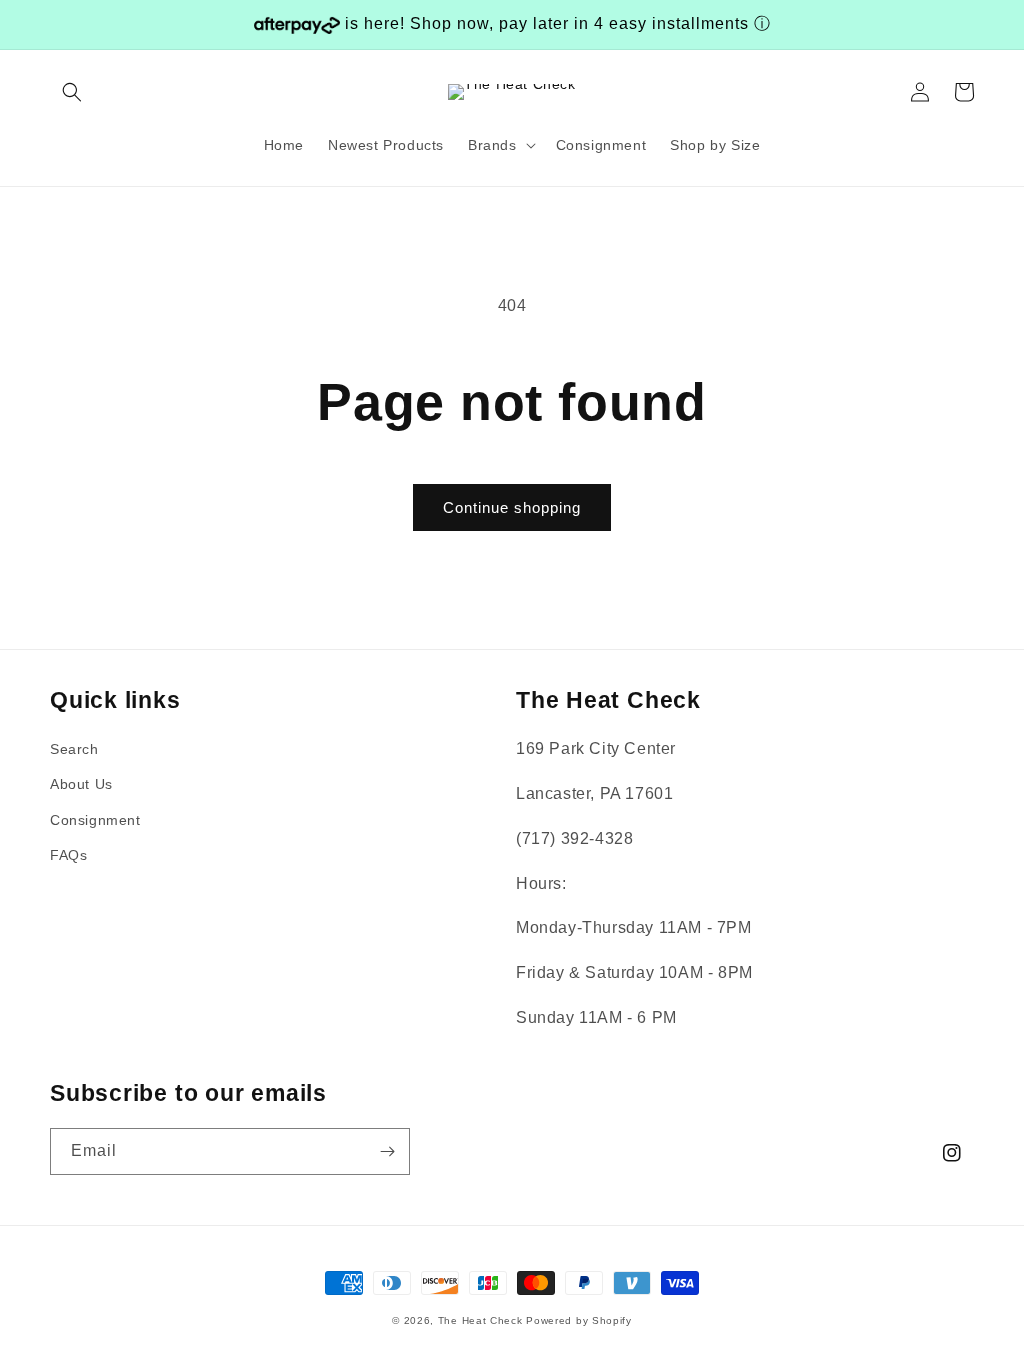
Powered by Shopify (579, 1320)
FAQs (68, 855)
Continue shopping (512, 507)
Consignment (95, 820)
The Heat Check (480, 1320)
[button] (72, 92)
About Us (81, 784)
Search (74, 749)
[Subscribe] (387, 1151)
